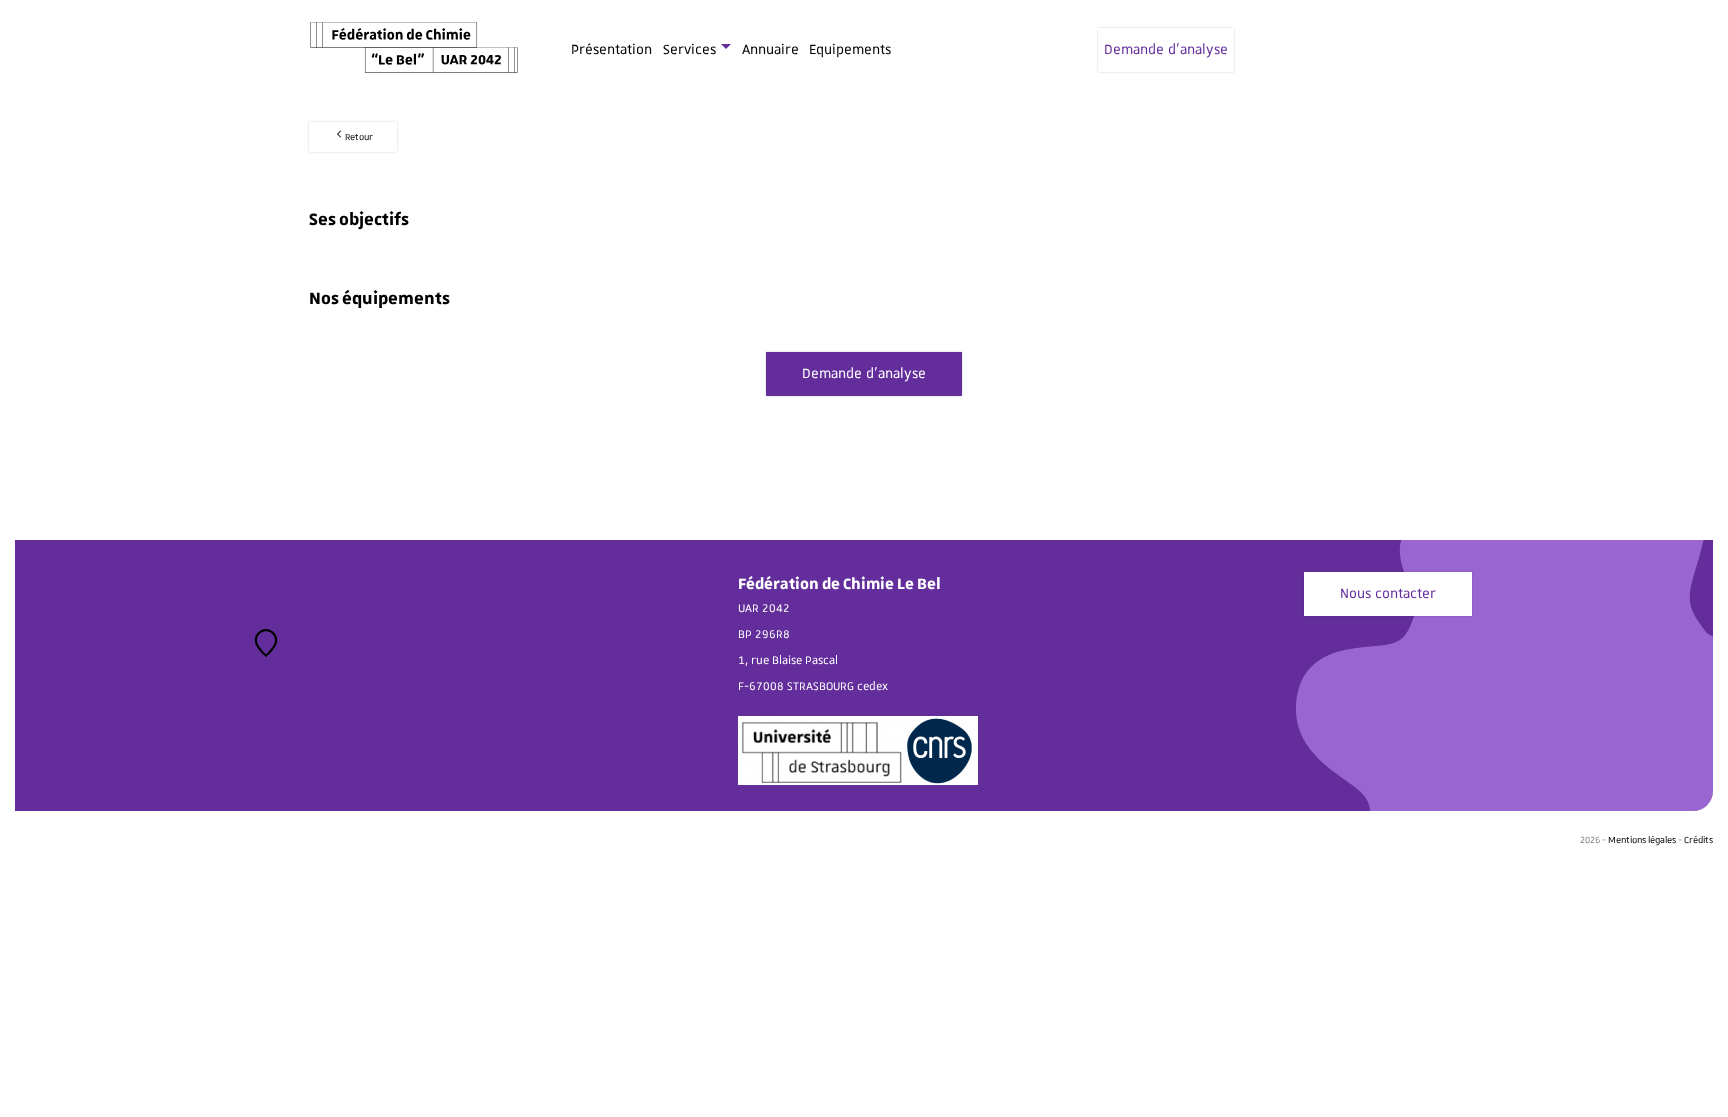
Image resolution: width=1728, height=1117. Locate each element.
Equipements (850, 50)
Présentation (611, 50)
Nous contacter (1388, 594)
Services (689, 50)
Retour (359, 137)
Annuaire (770, 50)
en (1411, 50)
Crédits (1698, 840)
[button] (266, 643)
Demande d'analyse (1166, 50)
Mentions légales (1642, 840)
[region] (369, 675)
